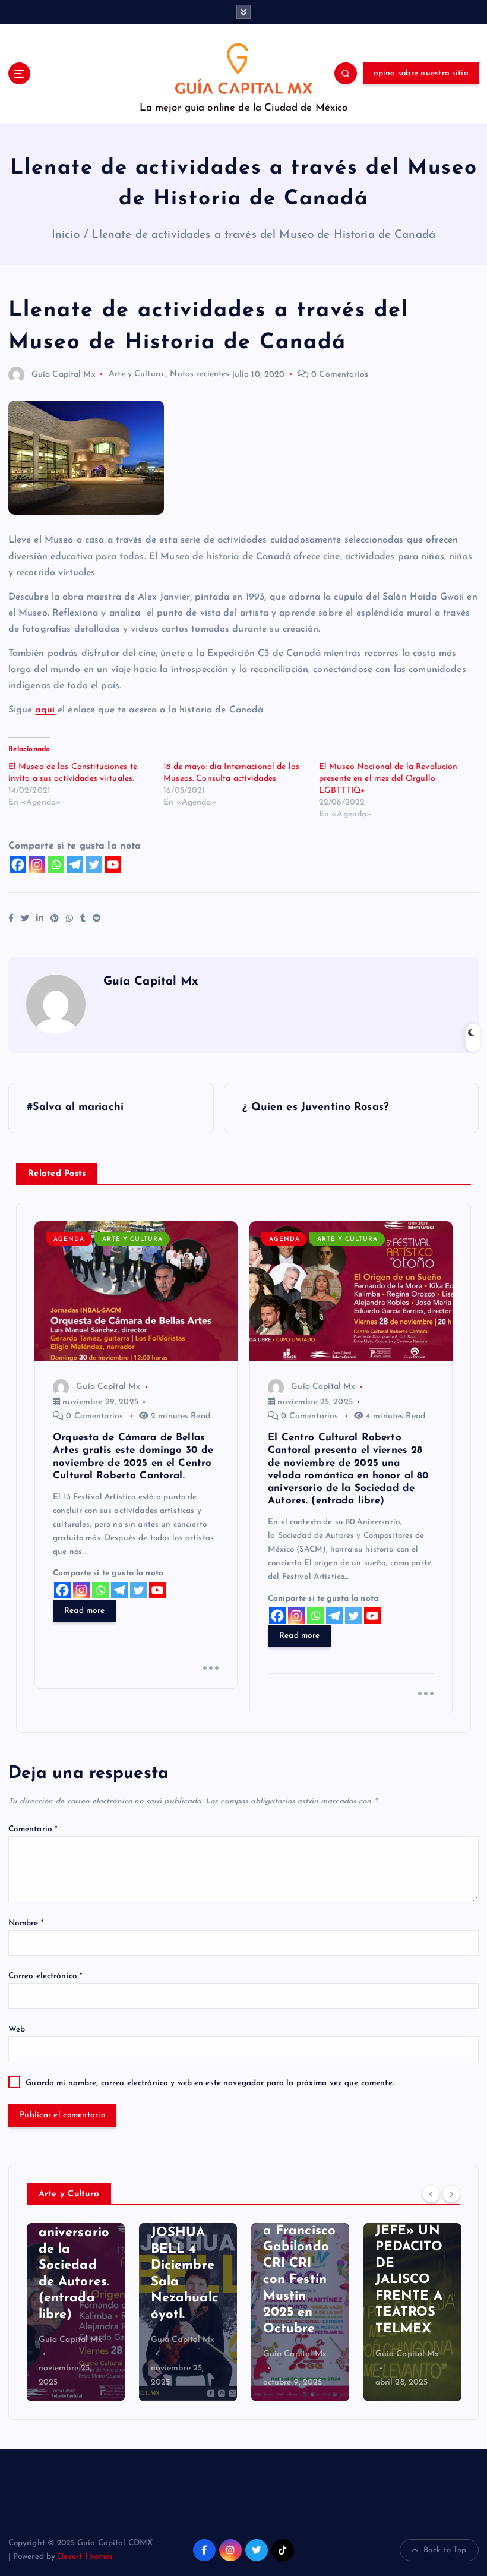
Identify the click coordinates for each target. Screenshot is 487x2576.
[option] (76, 2312)
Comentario (33, 1829)
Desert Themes (85, 2557)
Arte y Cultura (136, 375)
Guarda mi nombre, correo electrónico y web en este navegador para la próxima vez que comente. (210, 2083)
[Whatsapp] (56, 865)
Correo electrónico (46, 1976)
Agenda (69, 1239)
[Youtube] (113, 865)
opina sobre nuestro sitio (420, 73)
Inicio (66, 235)
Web (17, 2030)
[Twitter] (94, 865)
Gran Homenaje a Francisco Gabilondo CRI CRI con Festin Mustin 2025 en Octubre (187, 2264)
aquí (45, 710)
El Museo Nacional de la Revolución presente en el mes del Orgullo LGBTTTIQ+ (388, 779)
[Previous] (431, 2193)
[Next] (451, 2193)
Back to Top (445, 2550)
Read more (84, 1611)
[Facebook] (18, 865)
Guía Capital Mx (64, 375)
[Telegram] (75, 865)
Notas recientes (200, 375)
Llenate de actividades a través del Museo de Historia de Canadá (263, 235)
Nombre (26, 1923)
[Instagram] (37, 865)
